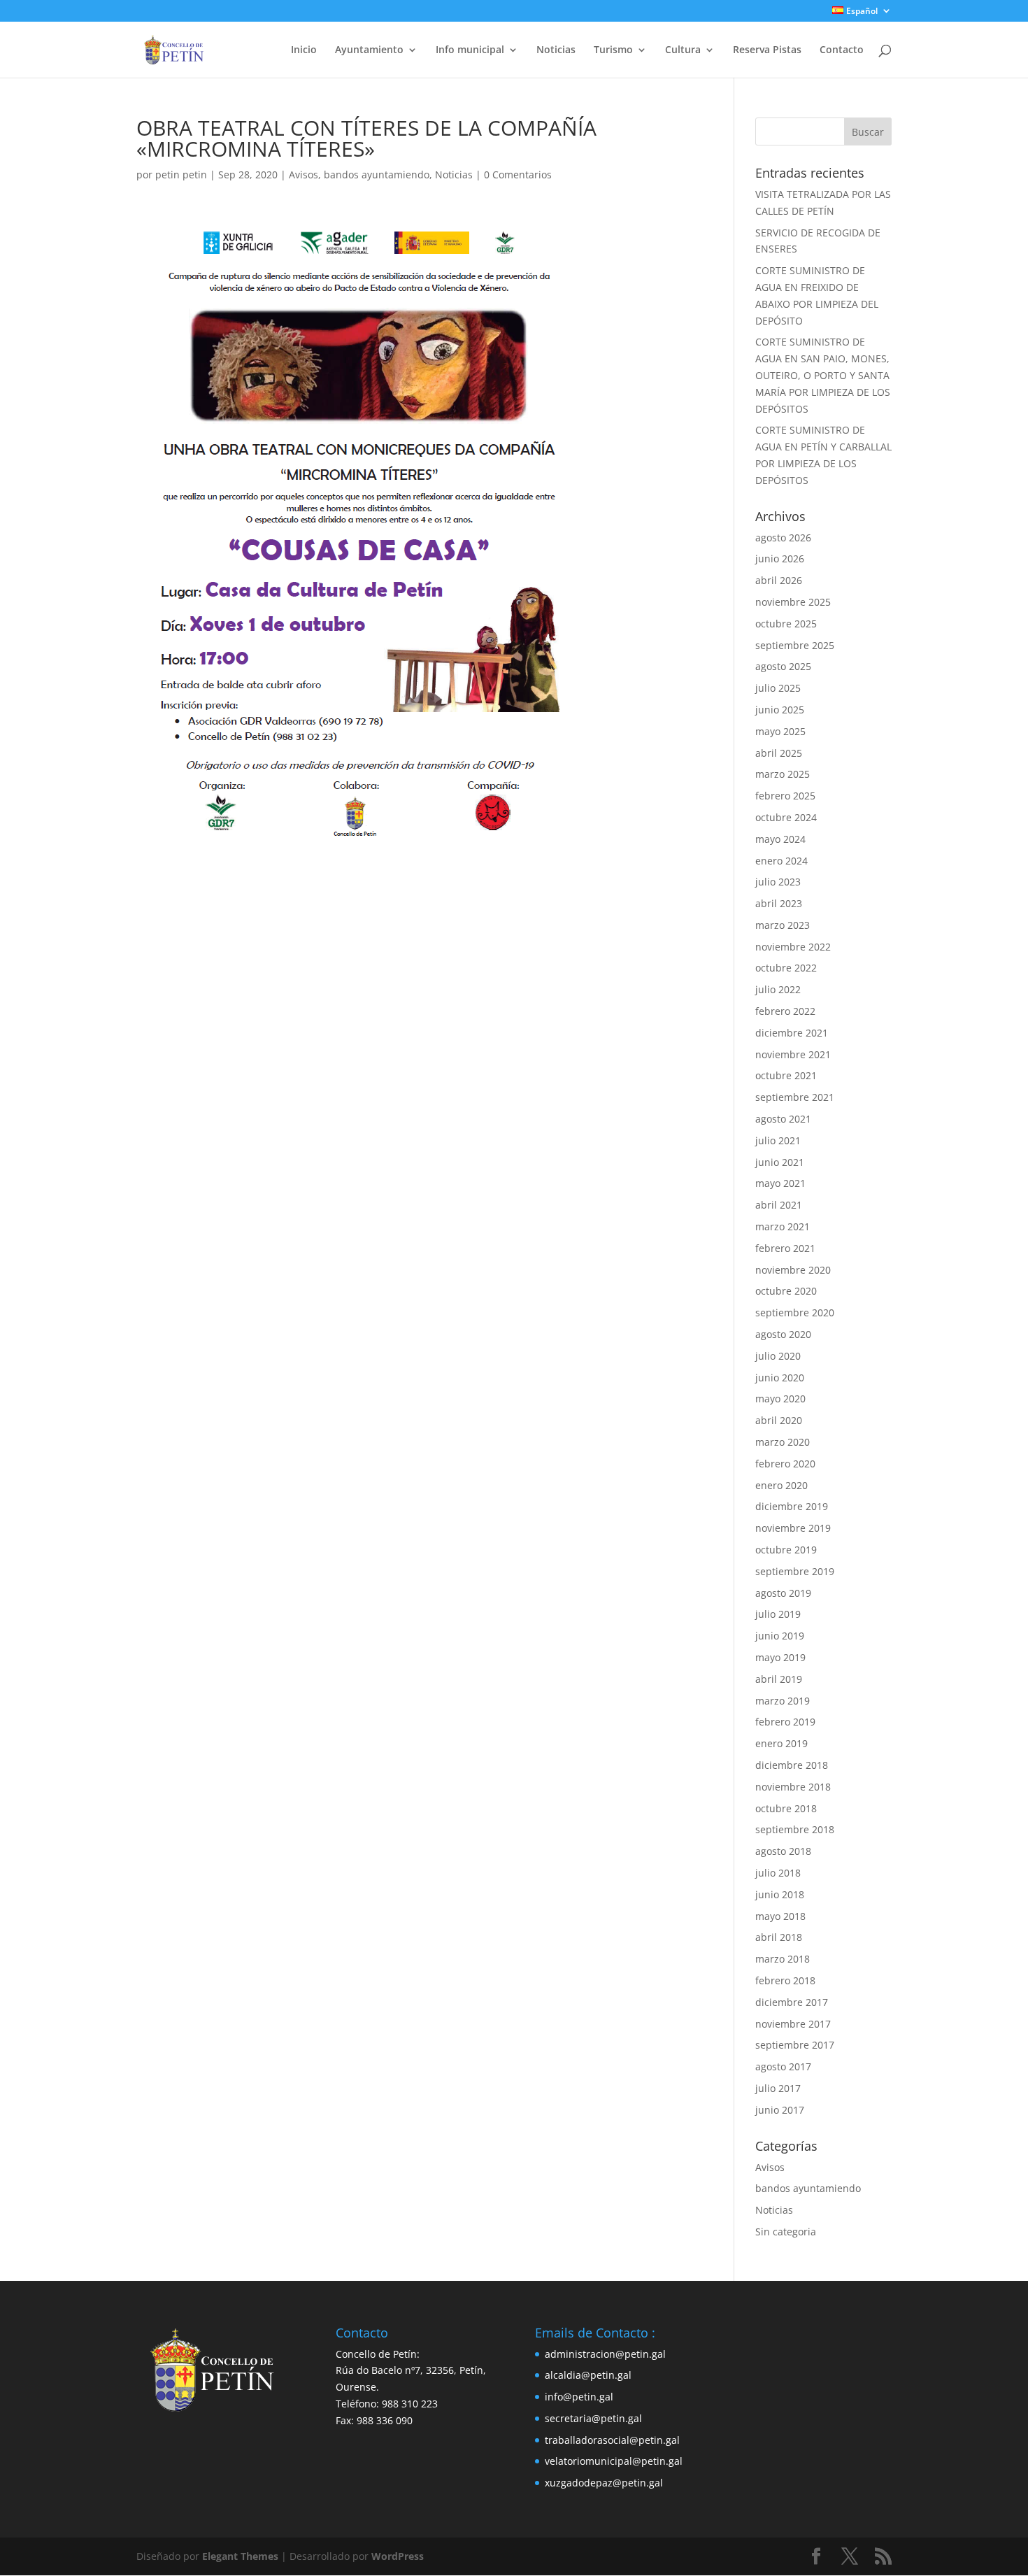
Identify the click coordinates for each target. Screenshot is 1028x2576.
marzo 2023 (783, 925)
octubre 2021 (786, 1075)
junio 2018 (780, 1894)
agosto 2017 (783, 2066)
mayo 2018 (780, 1916)
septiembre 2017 (795, 2045)
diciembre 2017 (792, 2002)
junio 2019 (780, 1636)
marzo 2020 (783, 1442)
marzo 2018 (783, 1959)
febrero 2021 (785, 1248)
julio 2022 (778, 989)
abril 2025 (779, 753)
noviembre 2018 (793, 1787)
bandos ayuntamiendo (377, 175)
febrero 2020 (785, 1464)
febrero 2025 (785, 796)
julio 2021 (778, 1140)
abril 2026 (779, 580)
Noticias (556, 50)
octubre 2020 (786, 1291)
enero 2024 (781, 861)
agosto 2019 (783, 1593)
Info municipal (470, 50)
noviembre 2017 (793, 2024)
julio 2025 (778, 688)
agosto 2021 (783, 1119)
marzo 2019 (783, 1701)
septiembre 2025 (795, 645)
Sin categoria (786, 2232)
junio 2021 (780, 1162)
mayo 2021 (780, 1183)
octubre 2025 (786, 624)
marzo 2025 (783, 774)
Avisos (304, 175)
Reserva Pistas (767, 50)
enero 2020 (781, 1485)
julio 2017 (778, 2088)
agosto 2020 (783, 1334)
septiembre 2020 (795, 1312)
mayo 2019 (780, 1657)
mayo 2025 (780, 731)
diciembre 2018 (792, 1765)
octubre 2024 (786, 817)
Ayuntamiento (369, 50)
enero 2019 (781, 1743)
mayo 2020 (780, 1399)
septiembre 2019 (795, 1571)
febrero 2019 (785, 1722)
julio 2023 (778, 882)
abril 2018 (779, 1937)
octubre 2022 (786, 968)
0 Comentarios (518, 175)
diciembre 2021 (792, 1033)
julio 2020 (778, 1356)
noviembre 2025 (793, 602)
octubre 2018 (786, 1808)
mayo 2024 (780, 839)
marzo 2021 (783, 1226)
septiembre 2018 (795, 1829)
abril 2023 (779, 903)
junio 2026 (780, 558)
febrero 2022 (785, 1011)
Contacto (842, 50)
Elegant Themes (240, 2556)
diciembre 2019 (792, 1506)
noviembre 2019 (793, 1528)
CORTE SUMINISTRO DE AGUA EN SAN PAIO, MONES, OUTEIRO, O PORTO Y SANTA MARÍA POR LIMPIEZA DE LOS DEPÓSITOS (823, 375)
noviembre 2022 (793, 947)
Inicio (304, 50)
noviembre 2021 (793, 1054)
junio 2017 (780, 2110)
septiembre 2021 (795, 1097)
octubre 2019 (786, 1550)
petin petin (181, 175)
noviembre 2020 (793, 1270)
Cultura (683, 50)
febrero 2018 (785, 1980)
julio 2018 (778, 1873)
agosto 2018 (783, 1851)
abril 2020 (779, 1420)
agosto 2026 (783, 538)
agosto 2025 (783, 666)
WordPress (398, 2556)
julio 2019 (778, 1614)
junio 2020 (780, 1378)
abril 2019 (779, 1679)
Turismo (613, 50)
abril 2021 (779, 1205)
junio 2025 (780, 710)
